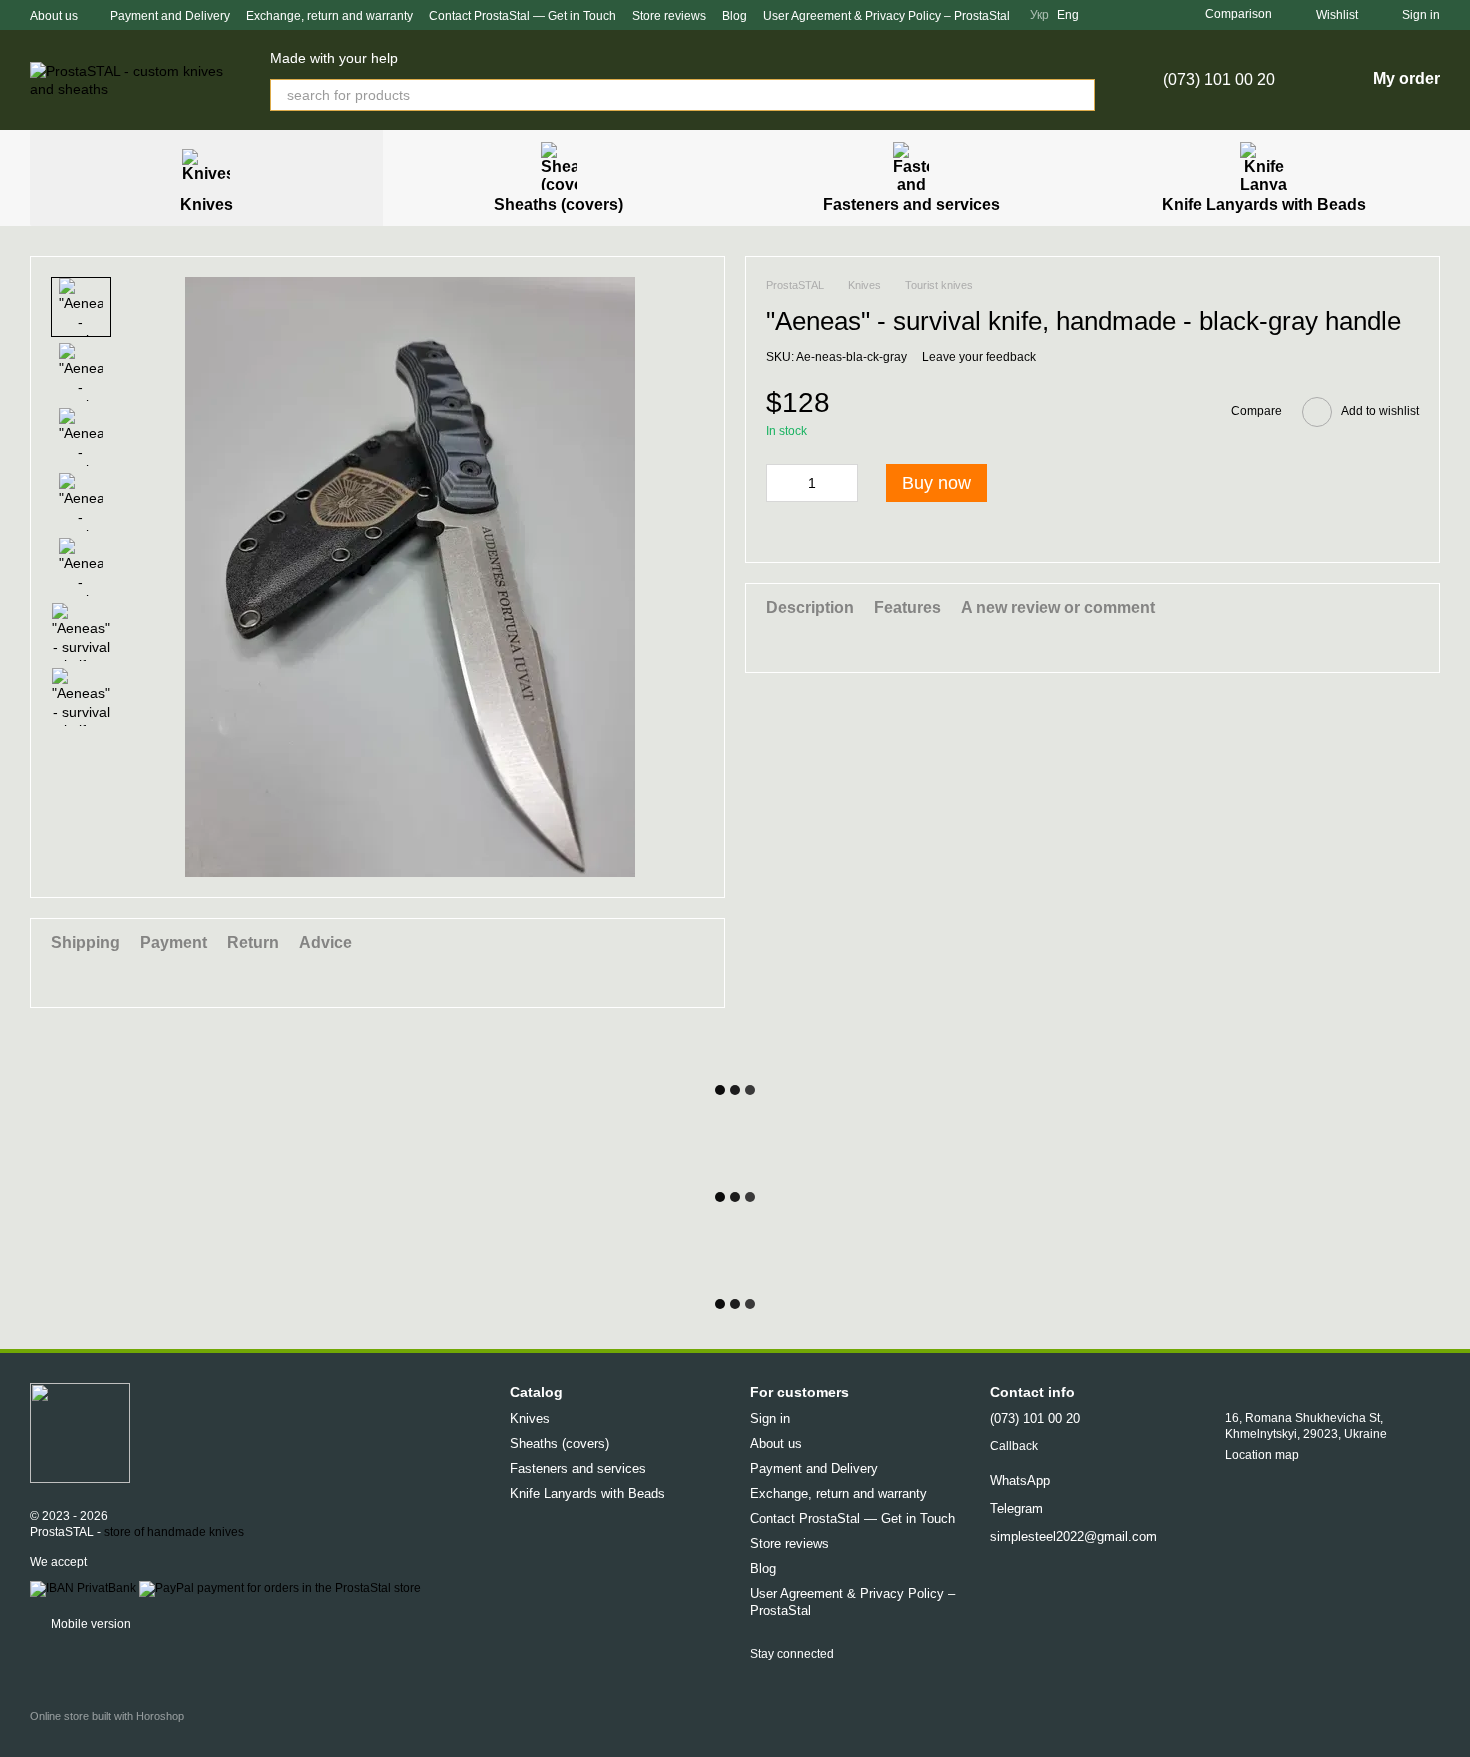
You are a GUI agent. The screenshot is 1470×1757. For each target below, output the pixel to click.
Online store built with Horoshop (107, 1716)
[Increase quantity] (843, 483)
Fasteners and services (911, 204)
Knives (206, 204)
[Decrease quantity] (781, 483)
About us (54, 16)
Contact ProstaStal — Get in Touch (522, 16)
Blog (734, 16)
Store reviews (669, 16)
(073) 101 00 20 (1219, 80)
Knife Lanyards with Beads (1264, 204)
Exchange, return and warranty (329, 16)
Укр (1039, 15)
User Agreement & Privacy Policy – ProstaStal (886, 16)
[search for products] (1079, 95)
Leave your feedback (979, 357)
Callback (1014, 1446)
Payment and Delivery (170, 16)
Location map (1262, 1455)
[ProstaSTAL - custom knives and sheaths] (80, 1432)
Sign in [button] (770, 1418)
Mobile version (89, 1624)
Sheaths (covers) (558, 204)
